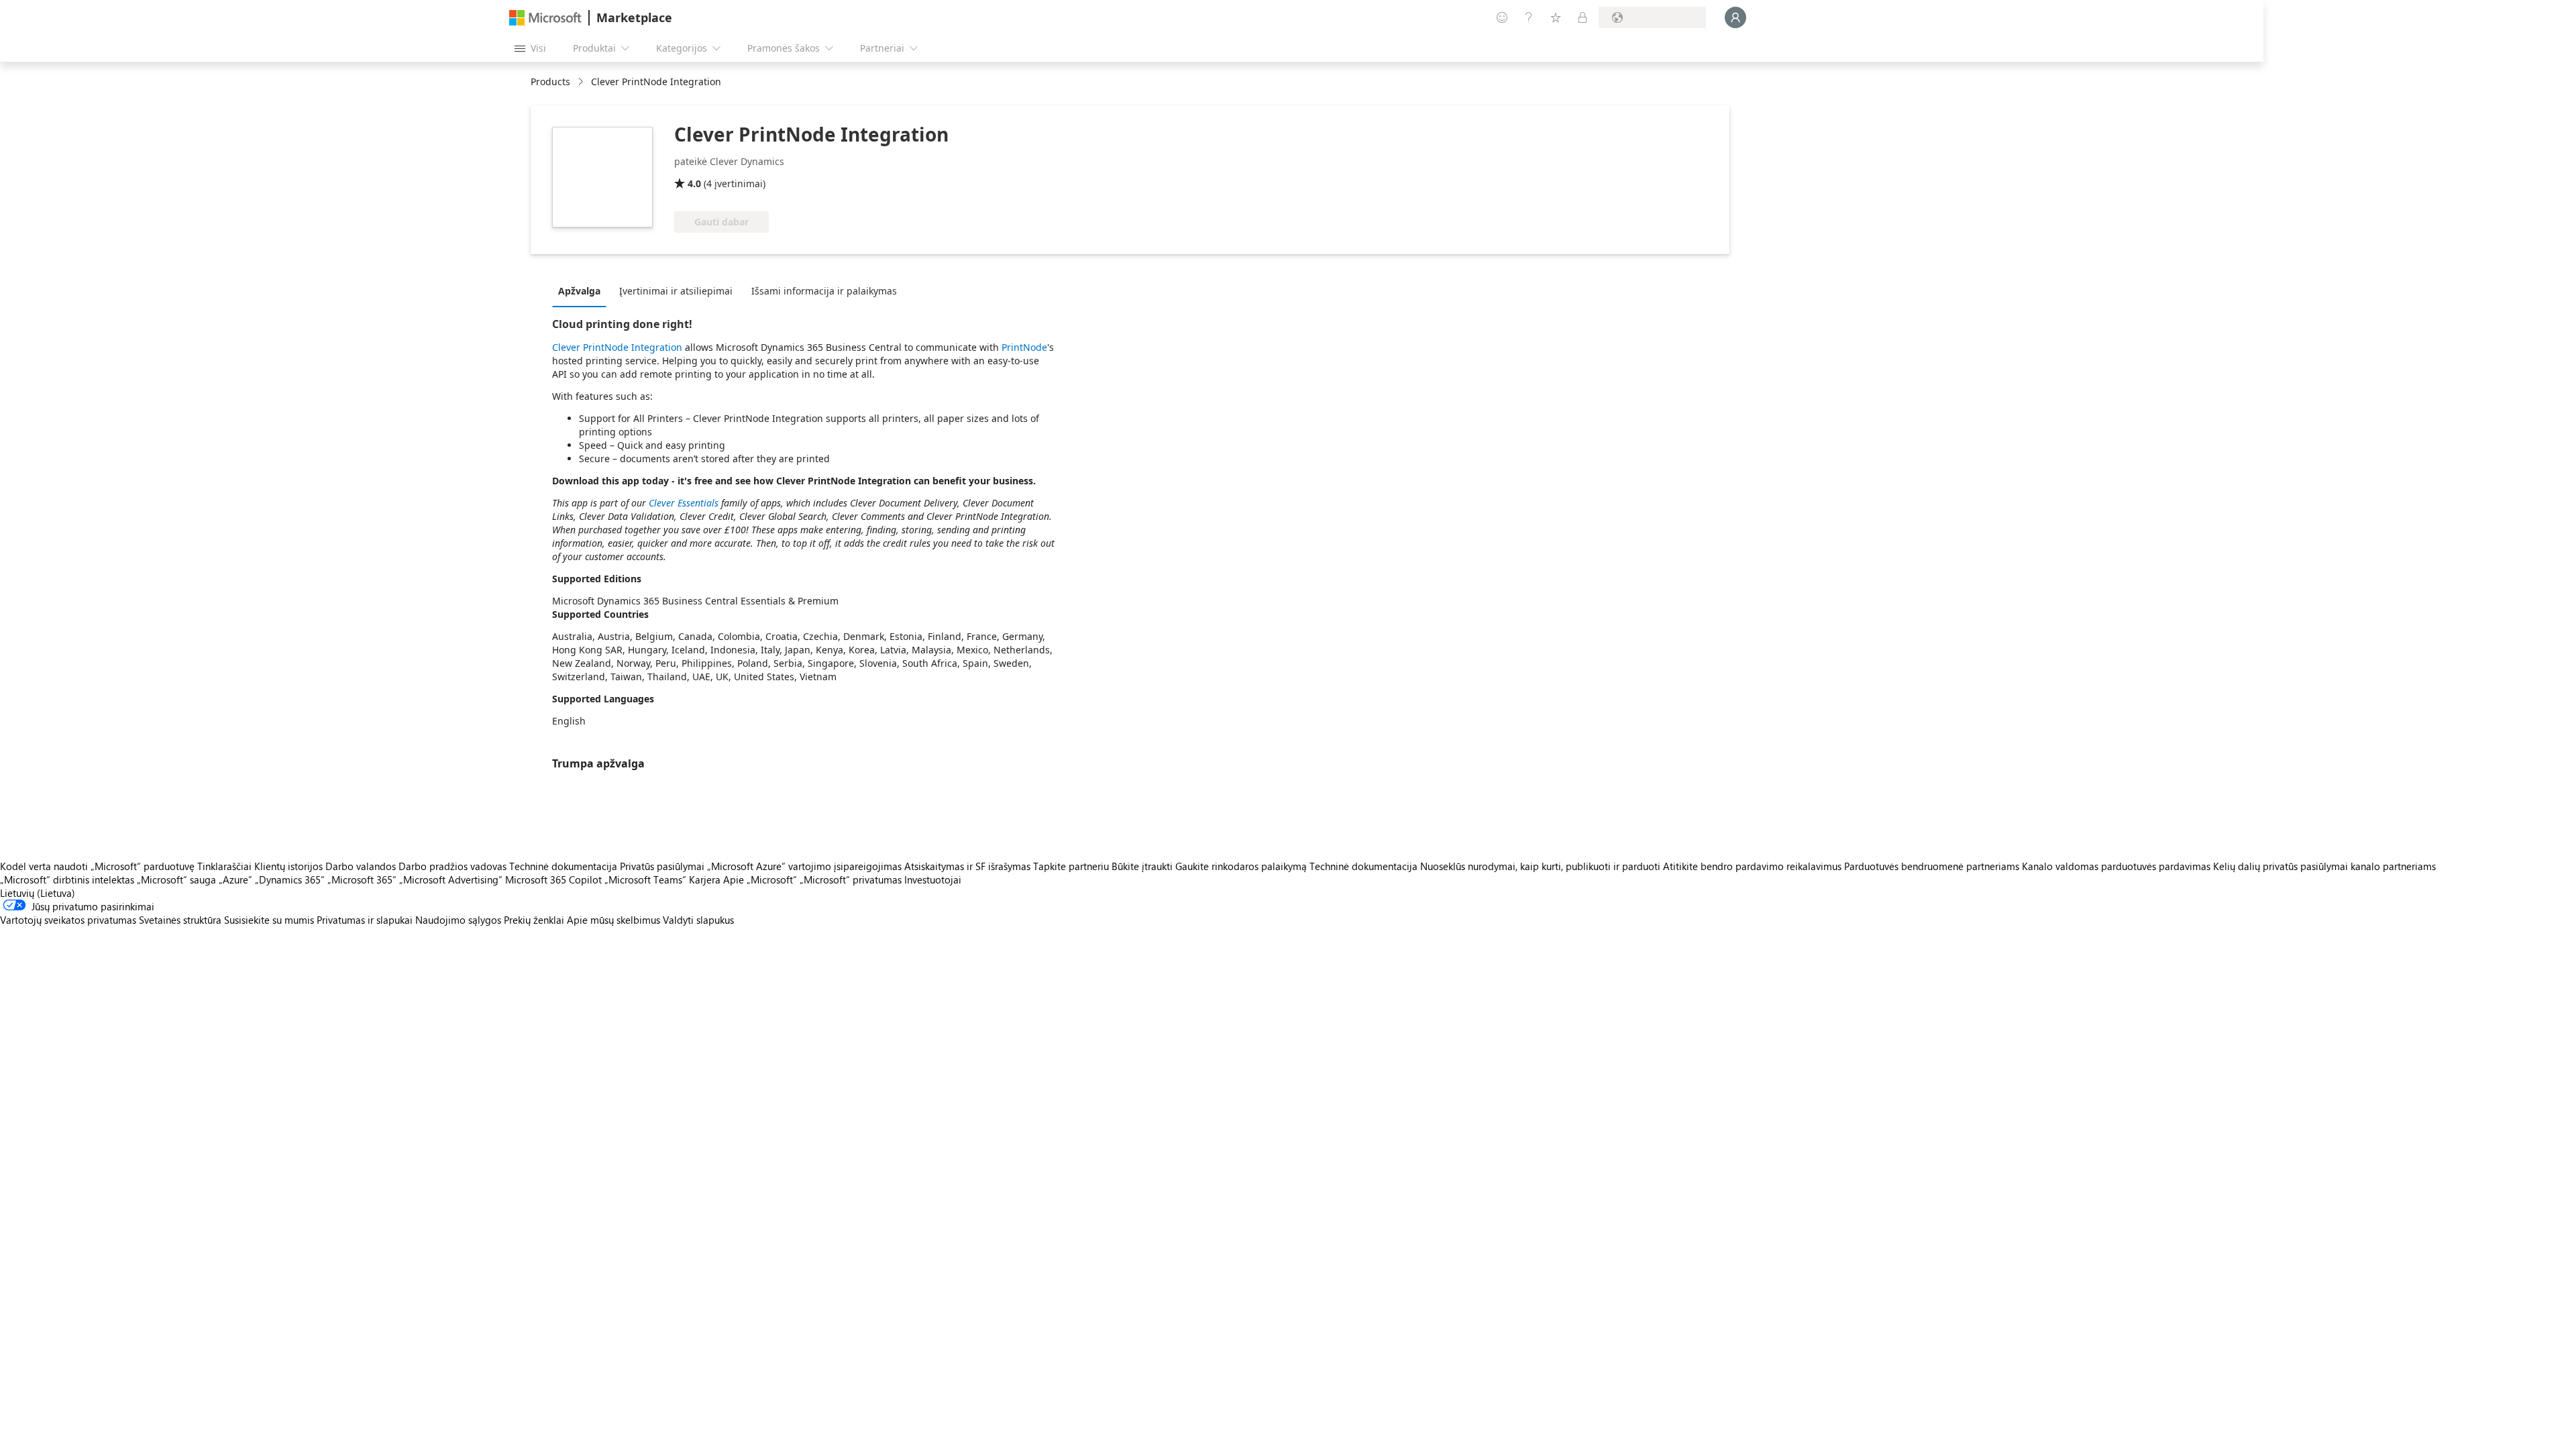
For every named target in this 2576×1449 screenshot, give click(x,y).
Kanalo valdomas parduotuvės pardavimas (2116, 866)
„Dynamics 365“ (290, 879)
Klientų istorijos (288, 866)
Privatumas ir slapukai (365, 920)
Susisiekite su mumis (269, 920)
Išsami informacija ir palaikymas (824, 291)
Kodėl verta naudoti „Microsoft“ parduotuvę (97, 866)
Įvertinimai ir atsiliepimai (676, 291)
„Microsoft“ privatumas (851, 879)
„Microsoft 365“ (362, 879)
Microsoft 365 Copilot (553, 879)
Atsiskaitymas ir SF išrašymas (967, 866)
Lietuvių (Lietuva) (38, 893)
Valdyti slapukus (698, 920)
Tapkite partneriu (1071, 866)
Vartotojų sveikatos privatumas (68, 920)
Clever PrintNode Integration (617, 347)
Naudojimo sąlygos (458, 920)
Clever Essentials (684, 503)
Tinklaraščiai (224, 866)
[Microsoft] (545, 18)
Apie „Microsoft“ (760, 879)
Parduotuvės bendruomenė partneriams (1932, 866)
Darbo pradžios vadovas (452, 866)
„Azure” (235, 879)
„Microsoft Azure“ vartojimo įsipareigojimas (806, 866)
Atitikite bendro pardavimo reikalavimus (1752, 866)
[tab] (583, 290)
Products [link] (550, 82)
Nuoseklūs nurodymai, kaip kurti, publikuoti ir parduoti (1540, 866)
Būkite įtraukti (1142, 866)
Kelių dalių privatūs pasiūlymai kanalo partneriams (2324, 866)
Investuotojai (933, 879)
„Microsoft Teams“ (645, 879)
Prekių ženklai (534, 920)
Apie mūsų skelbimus (613, 920)
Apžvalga (579, 291)
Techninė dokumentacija (563, 866)
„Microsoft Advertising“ (451, 879)
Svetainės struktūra (180, 920)
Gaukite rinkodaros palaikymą (1241, 866)
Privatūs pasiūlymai (662, 866)
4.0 (694, 183)
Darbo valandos (361, 866)
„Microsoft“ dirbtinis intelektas (67, 879)
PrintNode (1024, 347)
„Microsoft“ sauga (176, 879)
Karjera (705, 879)
